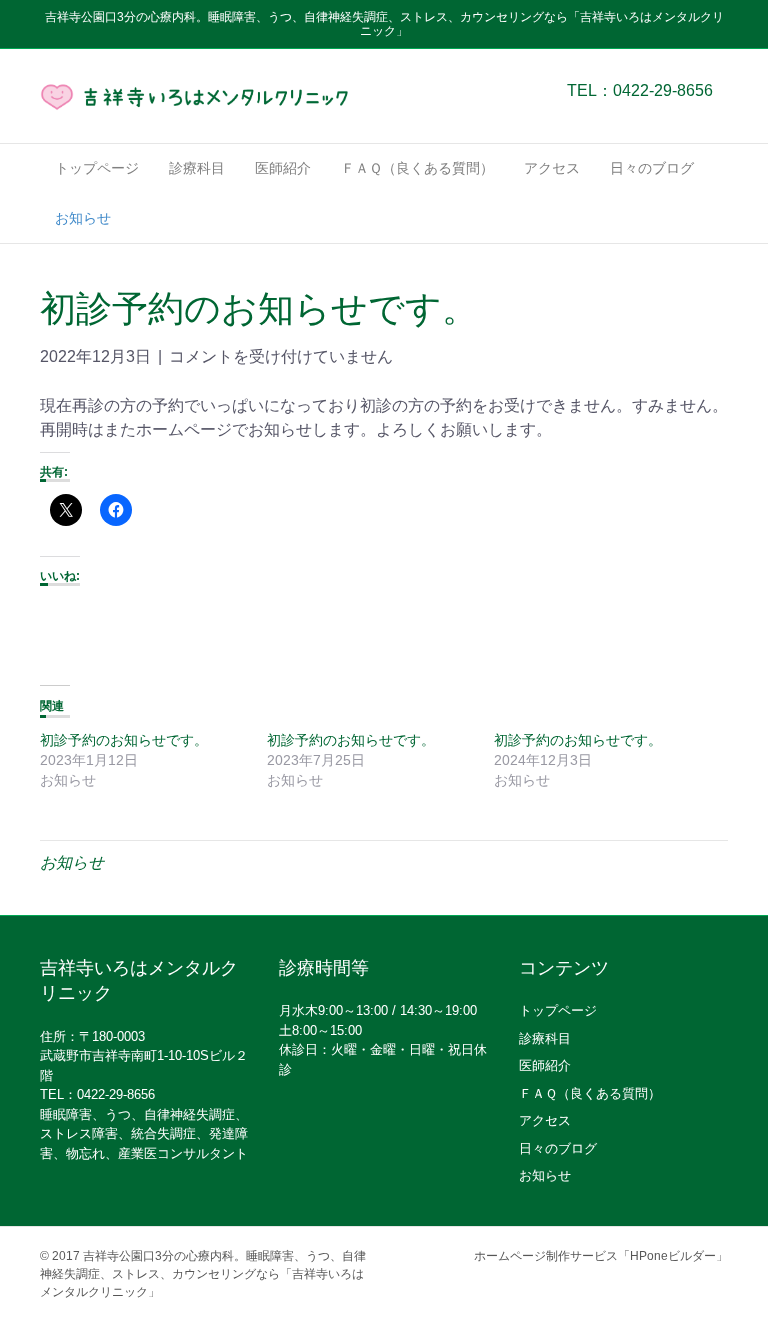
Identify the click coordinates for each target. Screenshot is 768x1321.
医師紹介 (283, 168)
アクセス (552, 168)
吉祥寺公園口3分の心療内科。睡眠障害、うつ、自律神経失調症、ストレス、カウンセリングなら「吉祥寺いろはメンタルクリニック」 (203, 1274)
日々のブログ (652, 168)
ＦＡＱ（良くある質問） (417, 168)
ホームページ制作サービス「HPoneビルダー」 (601, 1256)
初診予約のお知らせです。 (124, 740)
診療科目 (197, 168)
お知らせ (83, 218)
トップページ (97, 168)
